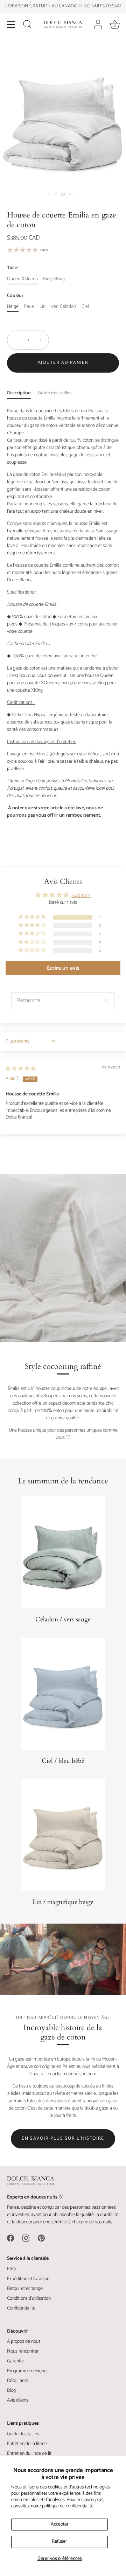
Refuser (59, 2542)
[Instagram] (26, 2238)
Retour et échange (25, 2289)
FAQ (11, 2269)
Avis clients (18, 2400)
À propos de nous (24, 2342)
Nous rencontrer (23, 2351)
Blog (11, 2391)
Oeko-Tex (22, 715)
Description (19, 393)
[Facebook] (10, 2238)
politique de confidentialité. (68, 2506)
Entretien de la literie (27, 2444)
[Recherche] (27, 25)
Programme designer (27, 2371)
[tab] (22, 393)
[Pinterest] (41, 2238)
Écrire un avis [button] (63, 968)
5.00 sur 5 (81, 896)
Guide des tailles (55, 393)
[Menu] (11, 25)
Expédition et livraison (28, 2279)
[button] (33, 917)
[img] (21, 1069)
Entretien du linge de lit (29, 2454)
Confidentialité (21, 2308)
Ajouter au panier (63, 363)
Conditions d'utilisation (29, 2298)
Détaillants (17, 2381)
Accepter (60, 2524)
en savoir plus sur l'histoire (63, 2138)
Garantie (15, 2361)
